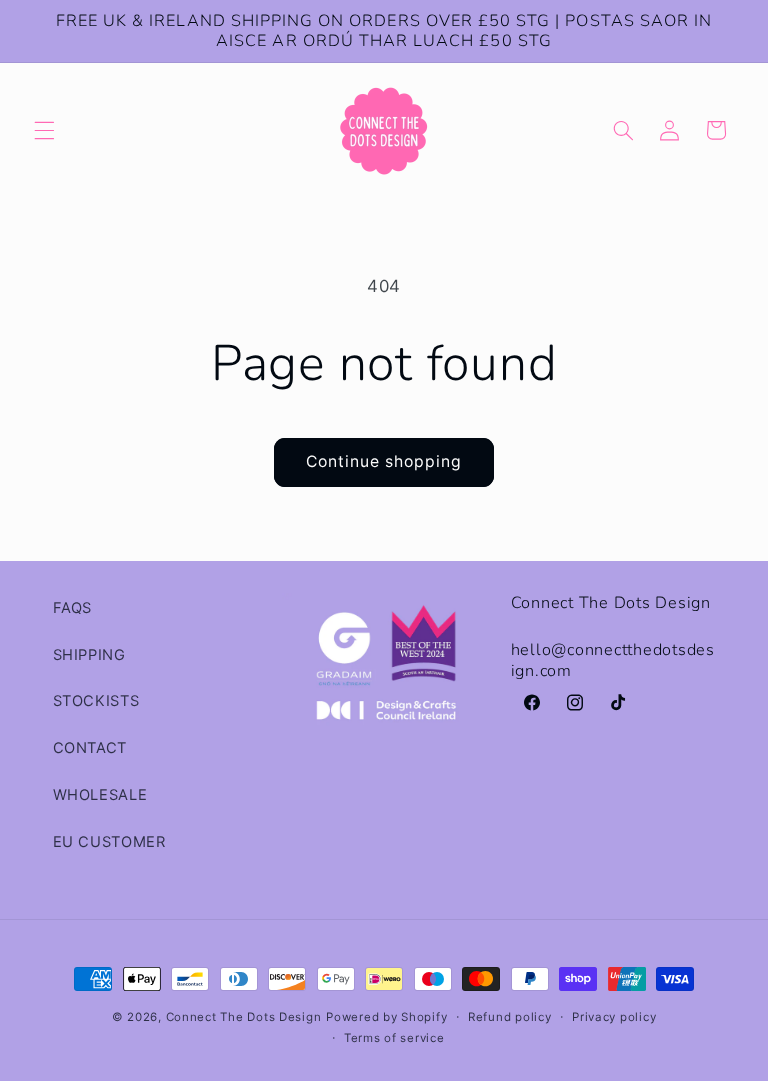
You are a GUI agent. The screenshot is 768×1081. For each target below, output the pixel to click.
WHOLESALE (100, 795)
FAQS (73, 608)
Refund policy (510, 1017)
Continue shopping (384, 461)
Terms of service (394, 1038)
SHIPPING (89, 655)
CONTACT (90, 748)
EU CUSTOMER (109, 842)
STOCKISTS (96, 701)
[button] (44, 130)
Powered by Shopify (386, 1017)
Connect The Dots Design (244, 1017)
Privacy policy (614, 1017)
